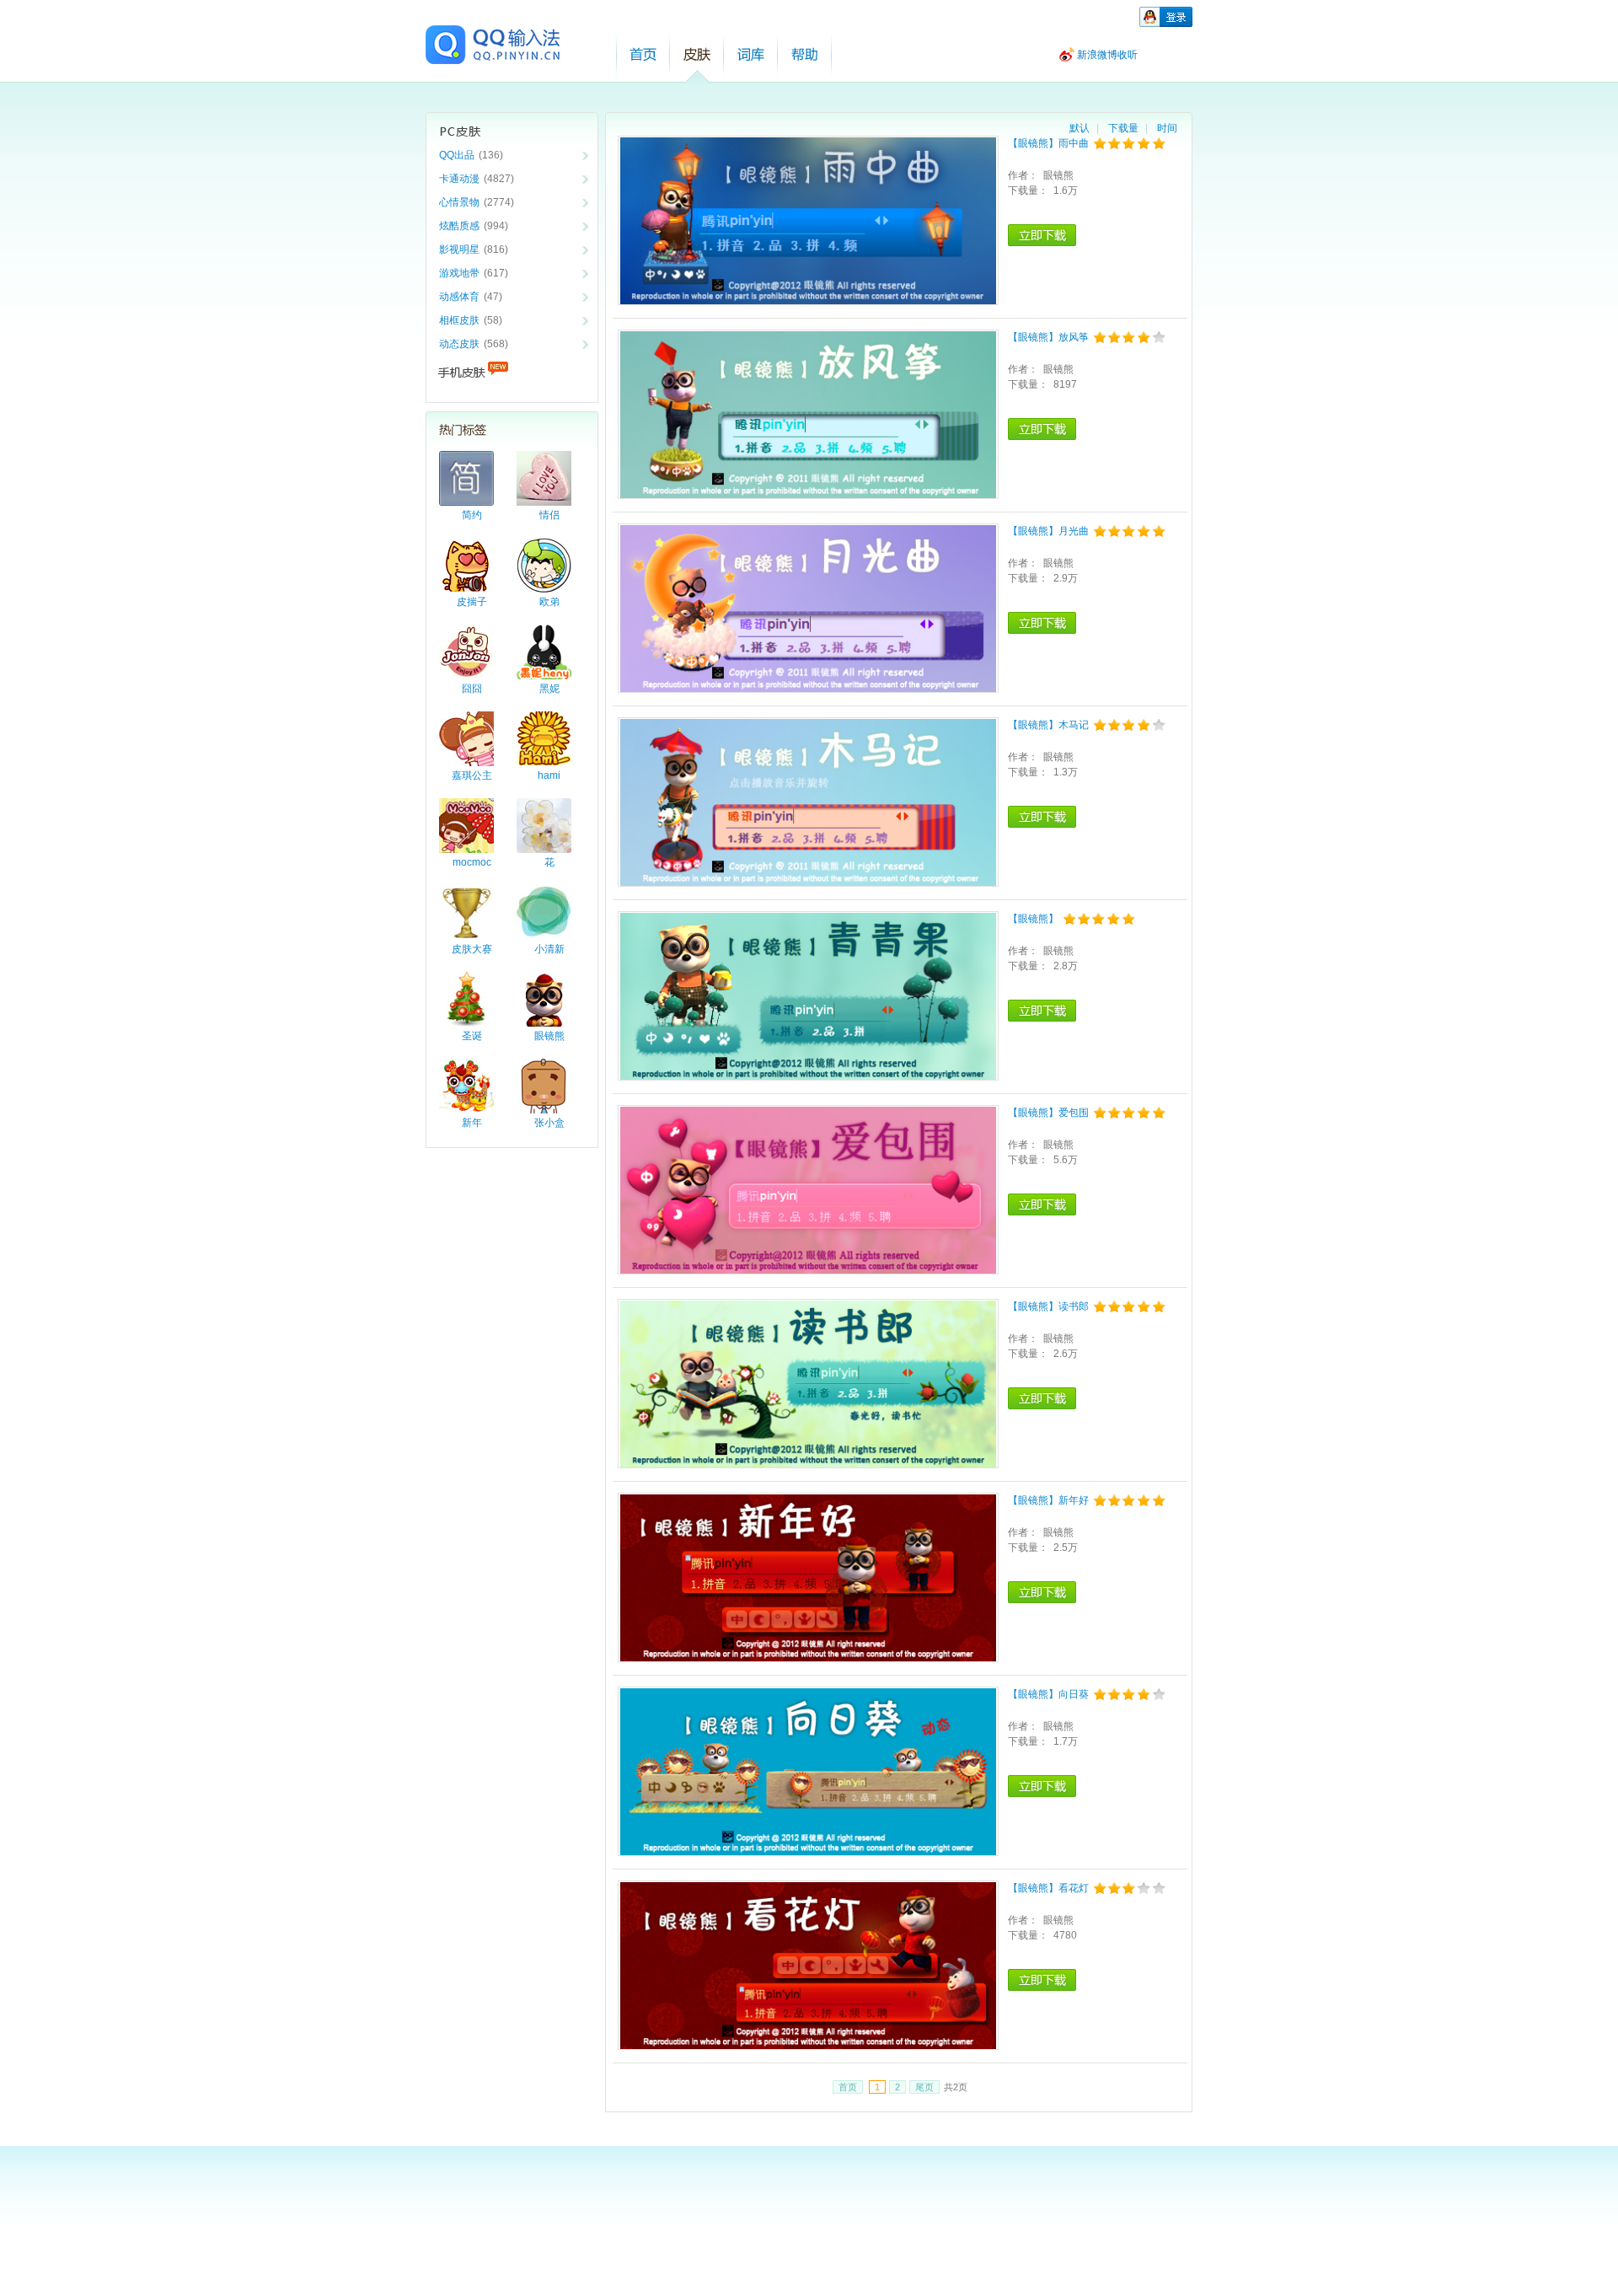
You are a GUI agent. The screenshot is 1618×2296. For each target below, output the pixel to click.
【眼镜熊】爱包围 (1048, 1113)
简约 (472, 515)
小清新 (549, 949)
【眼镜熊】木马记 (1048, 725)
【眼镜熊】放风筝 (1048, 337)
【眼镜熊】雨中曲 (1048, 143)
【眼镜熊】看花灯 (1048, 1888)
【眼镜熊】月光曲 (1048, 531)
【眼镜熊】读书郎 (1048, 1306)
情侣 (549, 515)
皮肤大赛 (472, 949)
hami (549, 775)
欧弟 (549, 602)
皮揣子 (472, 602)
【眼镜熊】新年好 (1048, 1500)
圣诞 (472, 1036)
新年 (472, 1123)
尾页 (924, 2087)
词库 (751, 54)
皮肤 (697, 54)
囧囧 (472, 689)
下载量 (1123, 128)
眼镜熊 (549, 1036)
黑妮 (549, 689)
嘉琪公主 (472, 775)
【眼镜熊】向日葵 (1048, 1694)
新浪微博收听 (1107, 55)
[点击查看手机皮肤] (512, 373)
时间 (1167, 128)
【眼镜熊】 (1033, 919)
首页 (643, 54)
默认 (1080, 128)
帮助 (805, 54)
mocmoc (472, 862)
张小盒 (549, 1123)
